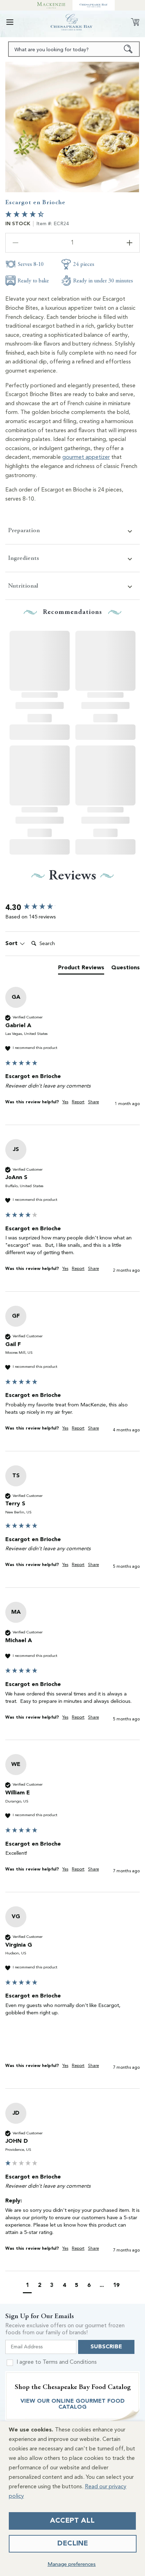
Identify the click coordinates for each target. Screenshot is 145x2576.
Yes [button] (65, 1102)
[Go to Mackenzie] (51, 5)
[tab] (81, 969)
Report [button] (78, 1102)
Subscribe (106, 2347)
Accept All (72, 2521)
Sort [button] (12, 944)
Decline (73, 2544)
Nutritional (23, 586)
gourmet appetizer (86, 457)
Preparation (24, 530)
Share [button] (93, 1102)
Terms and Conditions (70, 2362)
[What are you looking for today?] (128, 49)
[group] (72, 908)
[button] (10, 22)
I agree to (57, 2362)
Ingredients (24, 558)
